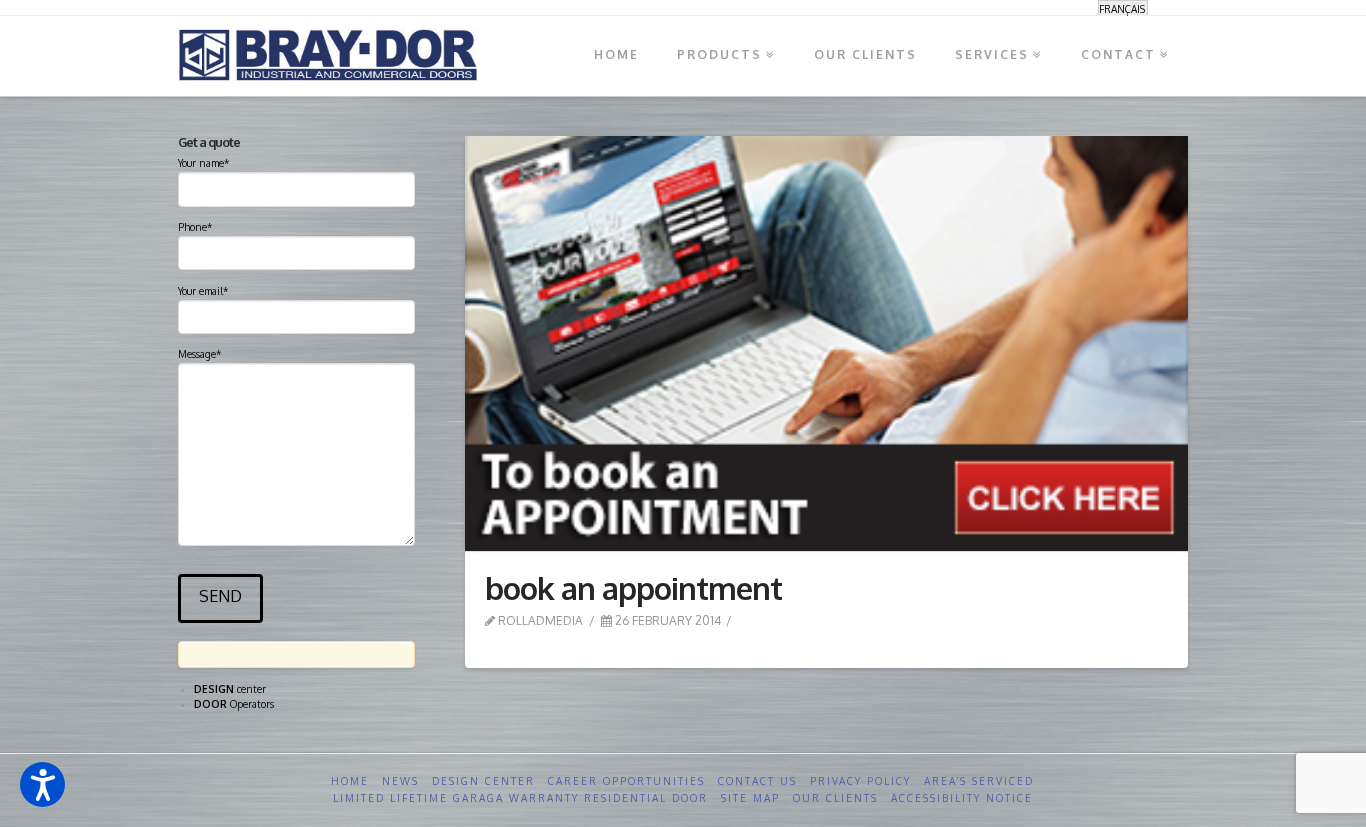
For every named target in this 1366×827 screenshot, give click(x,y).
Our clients (835, 798)
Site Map (750, 798)
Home (350, 781)
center (230, 689)
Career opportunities (626, 781)
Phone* (195, 227)
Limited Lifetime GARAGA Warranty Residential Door (520, 798)
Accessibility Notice (962, 798)
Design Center (483, 781)
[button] (42, 784)
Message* (199, 354)
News (400, 781)
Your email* (203, 291)
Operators (234, 704)
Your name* (203, 163)
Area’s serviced (979, 781)
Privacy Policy (860, 781)
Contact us (757, 781)
